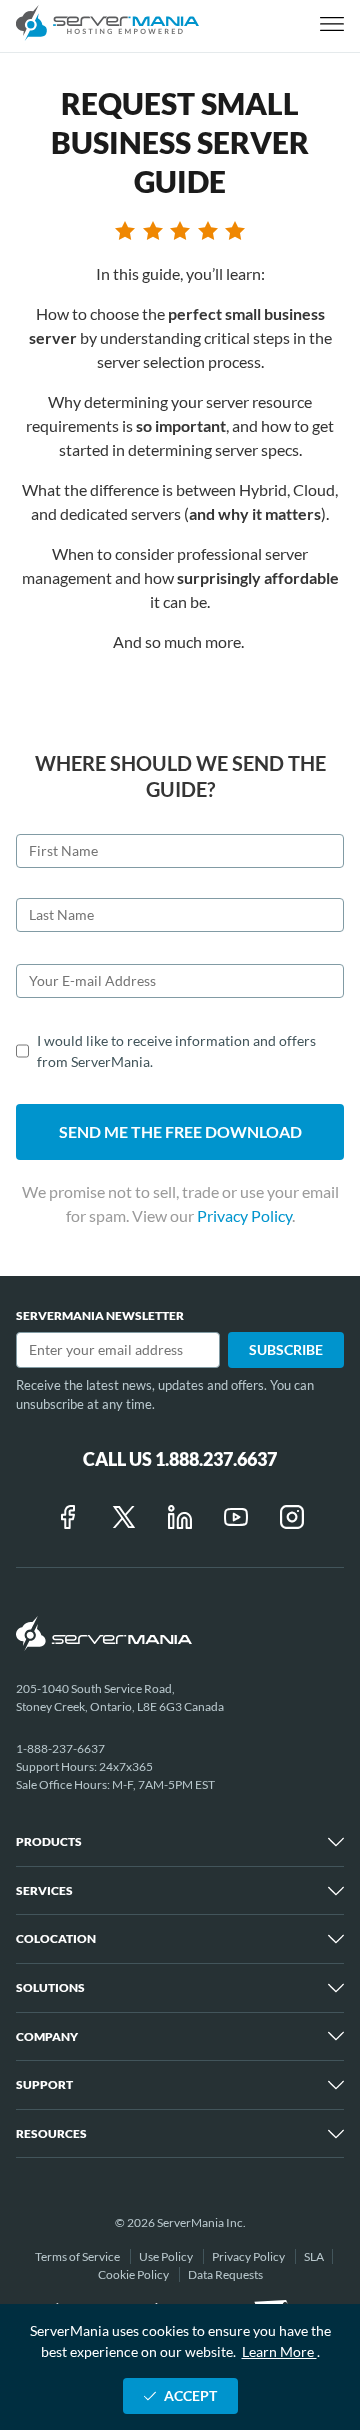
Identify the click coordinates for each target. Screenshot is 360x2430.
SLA (314, 2256)
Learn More (279, 2351)
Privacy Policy (244, 1215)
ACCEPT (190, 2395)
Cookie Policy (134, 2274)
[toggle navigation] (332, 25)
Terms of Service (78, 2256)
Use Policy (167, 2256)
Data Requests (225, 2274)
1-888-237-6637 (60, 1748)
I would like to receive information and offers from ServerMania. (176, 1051)
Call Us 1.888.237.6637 (180, 1459)
